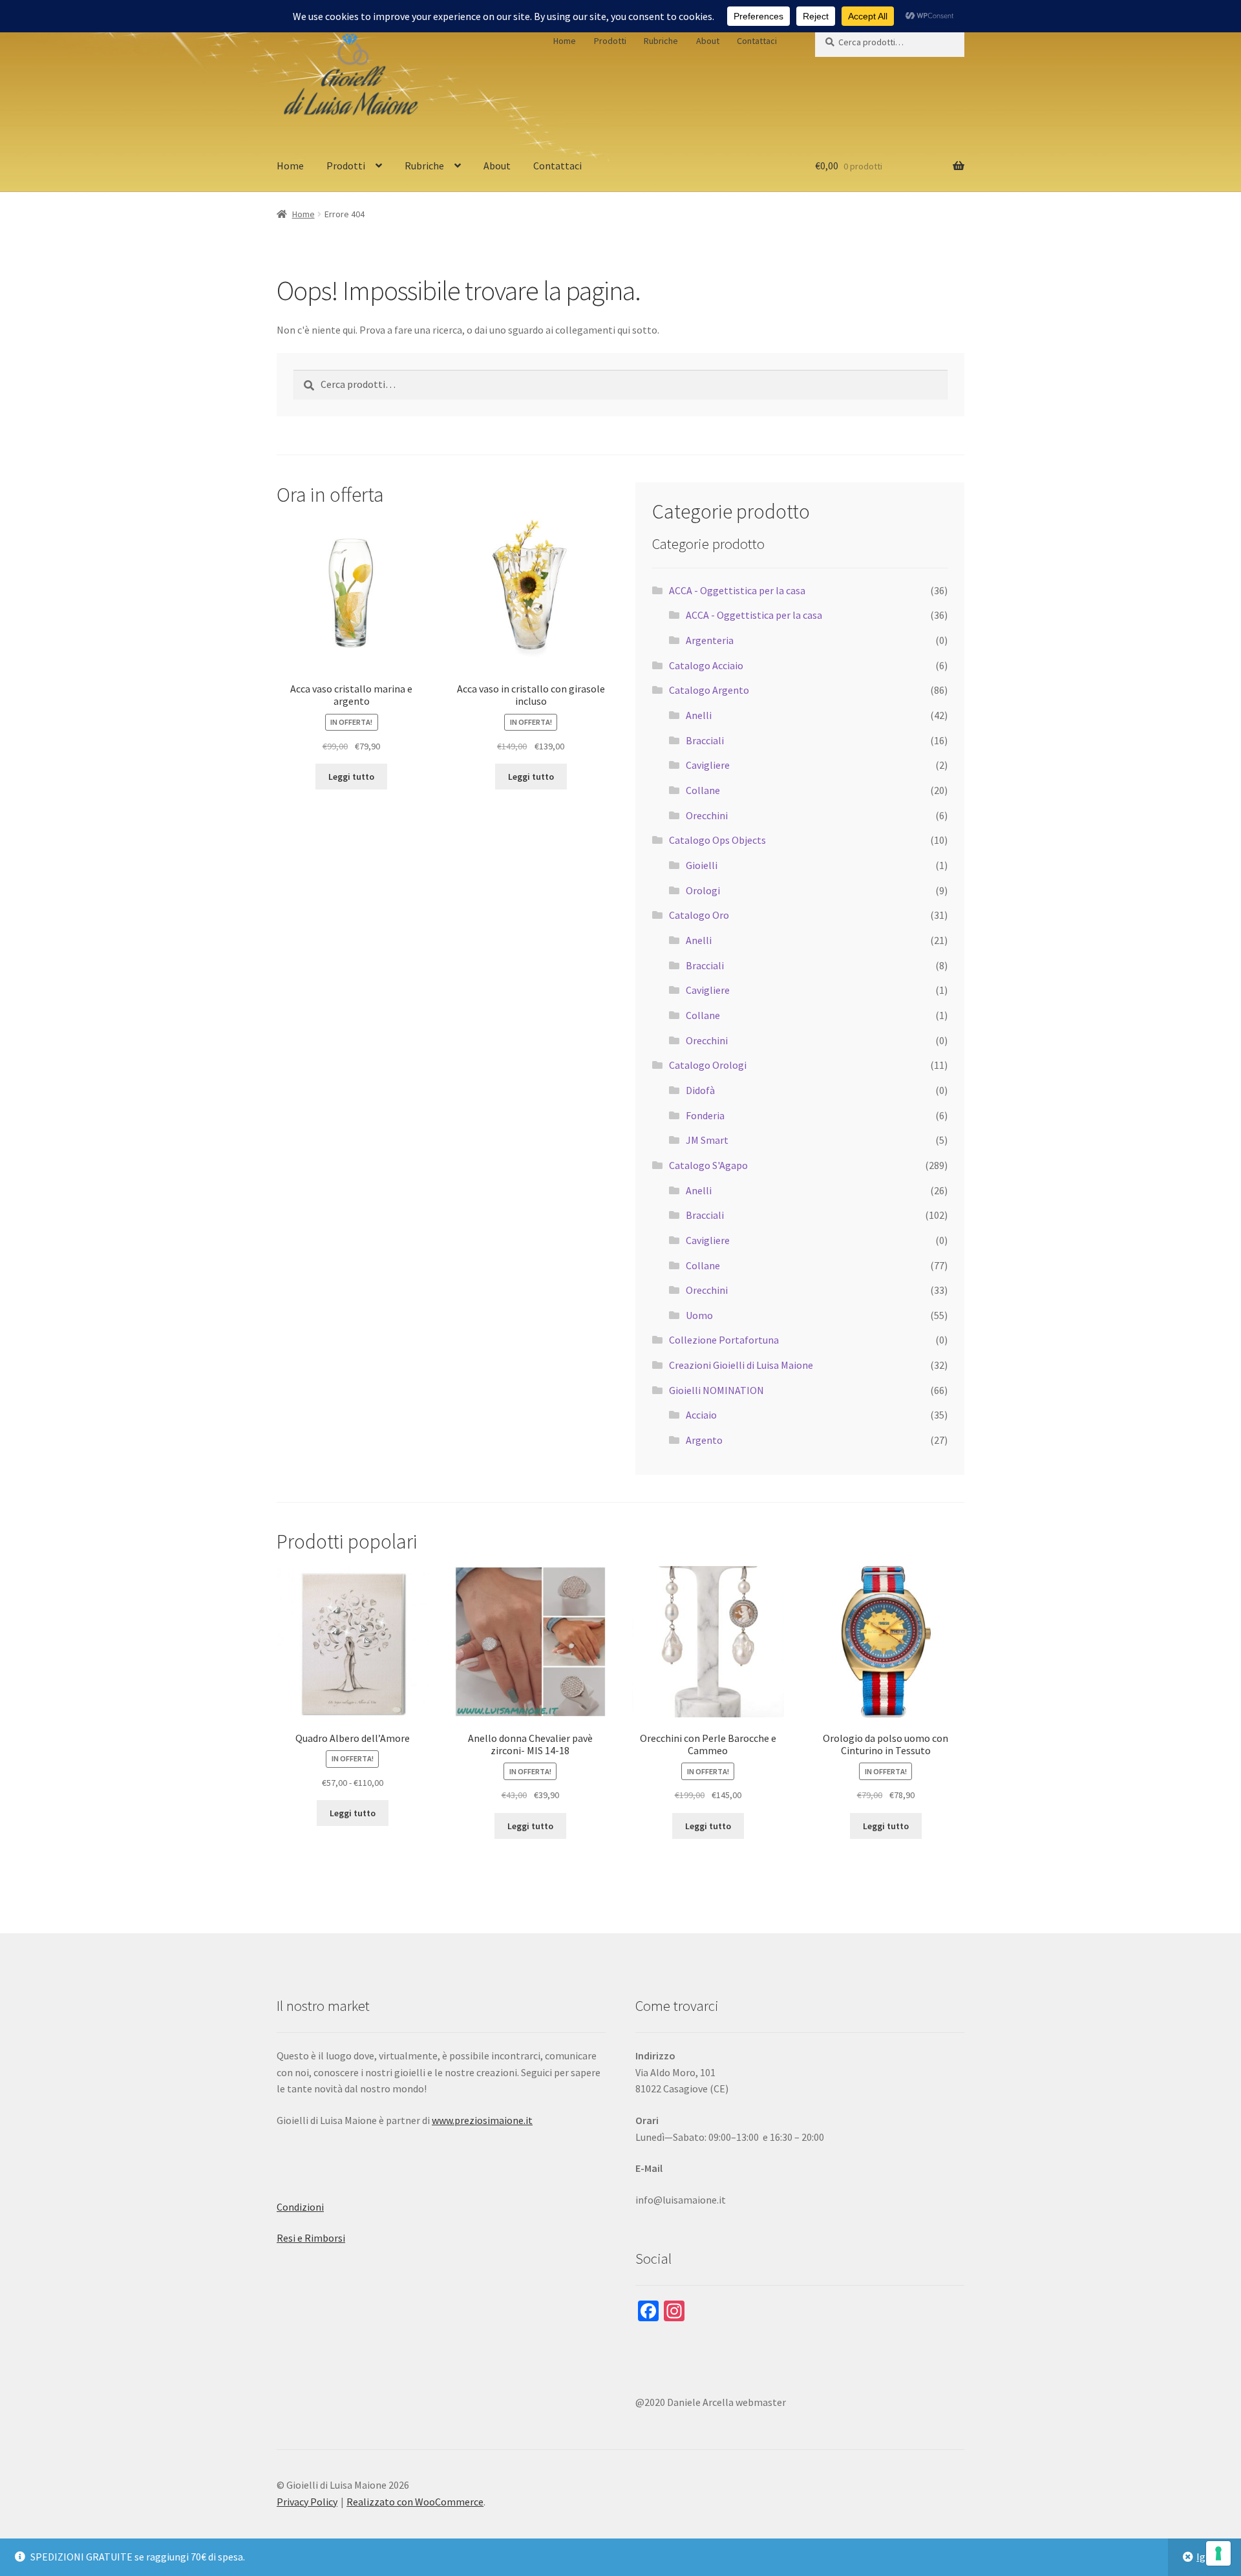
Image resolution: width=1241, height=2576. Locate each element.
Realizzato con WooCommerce (415, 2502)
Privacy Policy (307, 2502)
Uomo (699, 1315)
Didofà (700, 1090)
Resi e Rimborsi (311, 2238)
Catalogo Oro (699, 915)
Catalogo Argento (709, 690)
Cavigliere (708, 765)
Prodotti (610, 41)
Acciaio (701, 1415)
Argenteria (710, 640)
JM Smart (707, 1140)
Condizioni (300, 2207)
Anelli (699, 715)
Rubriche (661, 41)
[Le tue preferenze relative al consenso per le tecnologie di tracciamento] (1218, 2553)
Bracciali (705, 740)
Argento (704, 1440)
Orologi (703, 890)
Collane (703, 790)
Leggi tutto (351, 777)
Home (565, 41)
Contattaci (757, 41)
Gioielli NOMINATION (716, 1390)
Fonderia (705, 1115)
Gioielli (702, 865)
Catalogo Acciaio (706, 665)
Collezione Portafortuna (724, 1340)
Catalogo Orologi (708, 1065)
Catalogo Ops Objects (717, 840)
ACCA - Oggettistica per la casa (737, 590)
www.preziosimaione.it (482, 2120)
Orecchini (707, 815)
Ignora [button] (1211, 2557)
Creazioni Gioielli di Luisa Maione (741, 1365)
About (708, 41)
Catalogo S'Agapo (708, 1165)
